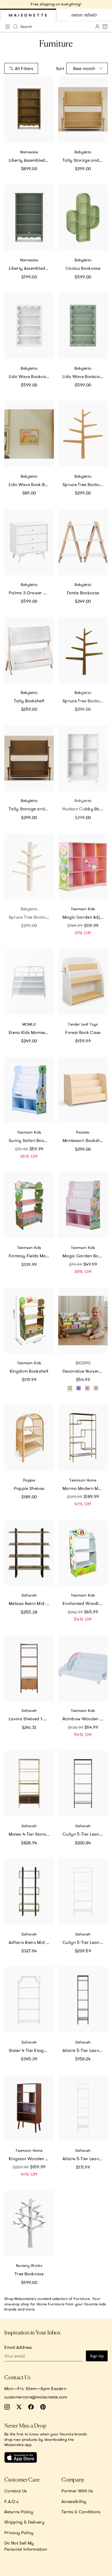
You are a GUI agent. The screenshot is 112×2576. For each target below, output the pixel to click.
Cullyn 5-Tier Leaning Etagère (85, 1834)
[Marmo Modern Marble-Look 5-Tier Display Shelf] (83, 1438)
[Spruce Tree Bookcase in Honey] (83, 434)
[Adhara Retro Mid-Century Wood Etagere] (29, 1892)
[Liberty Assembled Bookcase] (29, 218)
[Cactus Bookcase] (83, 218)
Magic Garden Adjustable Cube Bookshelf (85, 917)
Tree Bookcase (29, 2274)
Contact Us (15, 2491)
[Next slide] (105, 4)
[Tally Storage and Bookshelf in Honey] (83, 110)
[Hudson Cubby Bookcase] (83, 758)
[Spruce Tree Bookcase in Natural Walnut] (83, 650)
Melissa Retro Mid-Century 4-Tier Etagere (31, 1603)
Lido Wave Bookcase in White (31, 376)
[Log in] (97, 27)
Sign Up (97, 2356)
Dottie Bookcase (83, 593)
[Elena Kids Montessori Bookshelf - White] (29, 982)
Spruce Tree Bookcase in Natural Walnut (85, 701)
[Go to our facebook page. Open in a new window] (31, 2407)
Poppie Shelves (29, 1488)
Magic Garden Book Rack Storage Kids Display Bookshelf (85, 1256)
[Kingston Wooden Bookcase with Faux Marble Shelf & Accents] (29, 2108)
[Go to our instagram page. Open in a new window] (7, 2407)
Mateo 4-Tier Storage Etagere (31, 1834)
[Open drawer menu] (8, 27)
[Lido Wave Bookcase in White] (29, 326)
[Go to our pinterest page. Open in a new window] (43, 2407)
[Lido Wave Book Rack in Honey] (29, 434)
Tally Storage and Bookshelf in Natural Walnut (31, 809)
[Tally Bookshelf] (29, 650)
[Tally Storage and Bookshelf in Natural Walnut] (29, 758)
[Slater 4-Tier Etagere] (29, 2000)
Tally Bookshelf (29, 701)
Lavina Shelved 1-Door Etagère (31, 1719)
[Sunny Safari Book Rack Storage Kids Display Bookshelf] (29, 1090)
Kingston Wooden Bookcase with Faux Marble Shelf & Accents (31, 2159)
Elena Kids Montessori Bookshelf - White (31, 1032)
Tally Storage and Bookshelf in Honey (85, 160)
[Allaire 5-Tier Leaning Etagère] (83, 2000)
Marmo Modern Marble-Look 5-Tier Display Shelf (85, 1488)
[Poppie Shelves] (29, 1438)
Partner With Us (77, 2491)
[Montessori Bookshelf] (83, 1090)
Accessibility (74, 2501)
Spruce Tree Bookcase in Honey (85, 484)
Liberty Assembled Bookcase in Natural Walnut (31, 160)
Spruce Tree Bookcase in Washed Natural (31, 917)
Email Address (18, 2347)
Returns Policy (19, 2512)
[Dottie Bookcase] (83, 542)
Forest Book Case (83, 1032)
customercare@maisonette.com (36, 2397)
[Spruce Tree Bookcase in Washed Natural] (29, 866)
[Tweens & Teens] (84, 15)
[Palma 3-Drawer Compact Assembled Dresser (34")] (29, 542)
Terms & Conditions (81, 2512)
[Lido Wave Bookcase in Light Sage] (83, 326)
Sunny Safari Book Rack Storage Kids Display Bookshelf (31, 1140)
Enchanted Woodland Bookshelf (85, 1603)
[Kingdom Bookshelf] (29, 1320)
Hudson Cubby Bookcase (85, 809)
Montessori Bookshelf (84, 1140)
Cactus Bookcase (83, 268)
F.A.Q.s (11, 2501)
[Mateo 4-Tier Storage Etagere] (29, 1783)
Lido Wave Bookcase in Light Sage (85, 376)
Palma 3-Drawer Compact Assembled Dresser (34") (31, 593)
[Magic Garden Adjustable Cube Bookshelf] (83, 866)
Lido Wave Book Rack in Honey (31, 484)
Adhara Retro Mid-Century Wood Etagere (31, 1942)
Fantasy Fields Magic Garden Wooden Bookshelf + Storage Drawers (31, 1256)
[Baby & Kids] (28, 15)
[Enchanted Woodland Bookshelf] (83, 1553)
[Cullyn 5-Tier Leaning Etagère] (83, 1783)
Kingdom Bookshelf (29, 1371)
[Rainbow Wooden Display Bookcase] (83, 1668)
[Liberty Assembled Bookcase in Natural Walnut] (29, 110)
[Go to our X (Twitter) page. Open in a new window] (19, 2407)
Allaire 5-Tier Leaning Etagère (85, 2050)
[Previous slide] (7, 4)
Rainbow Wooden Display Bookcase (85, 1719)
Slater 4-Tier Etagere (29, 2050)
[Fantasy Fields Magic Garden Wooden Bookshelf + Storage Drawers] (29, 1205)
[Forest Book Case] (83, 982)
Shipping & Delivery (24, 2522)
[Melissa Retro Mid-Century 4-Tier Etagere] (29, 1553)
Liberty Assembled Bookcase (31, 268)
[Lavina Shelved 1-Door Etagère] (29, 1668)
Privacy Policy (19, 2533)
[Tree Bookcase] (29, 2223)
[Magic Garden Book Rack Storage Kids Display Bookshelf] (83, 1205)
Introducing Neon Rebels (56, 4)
